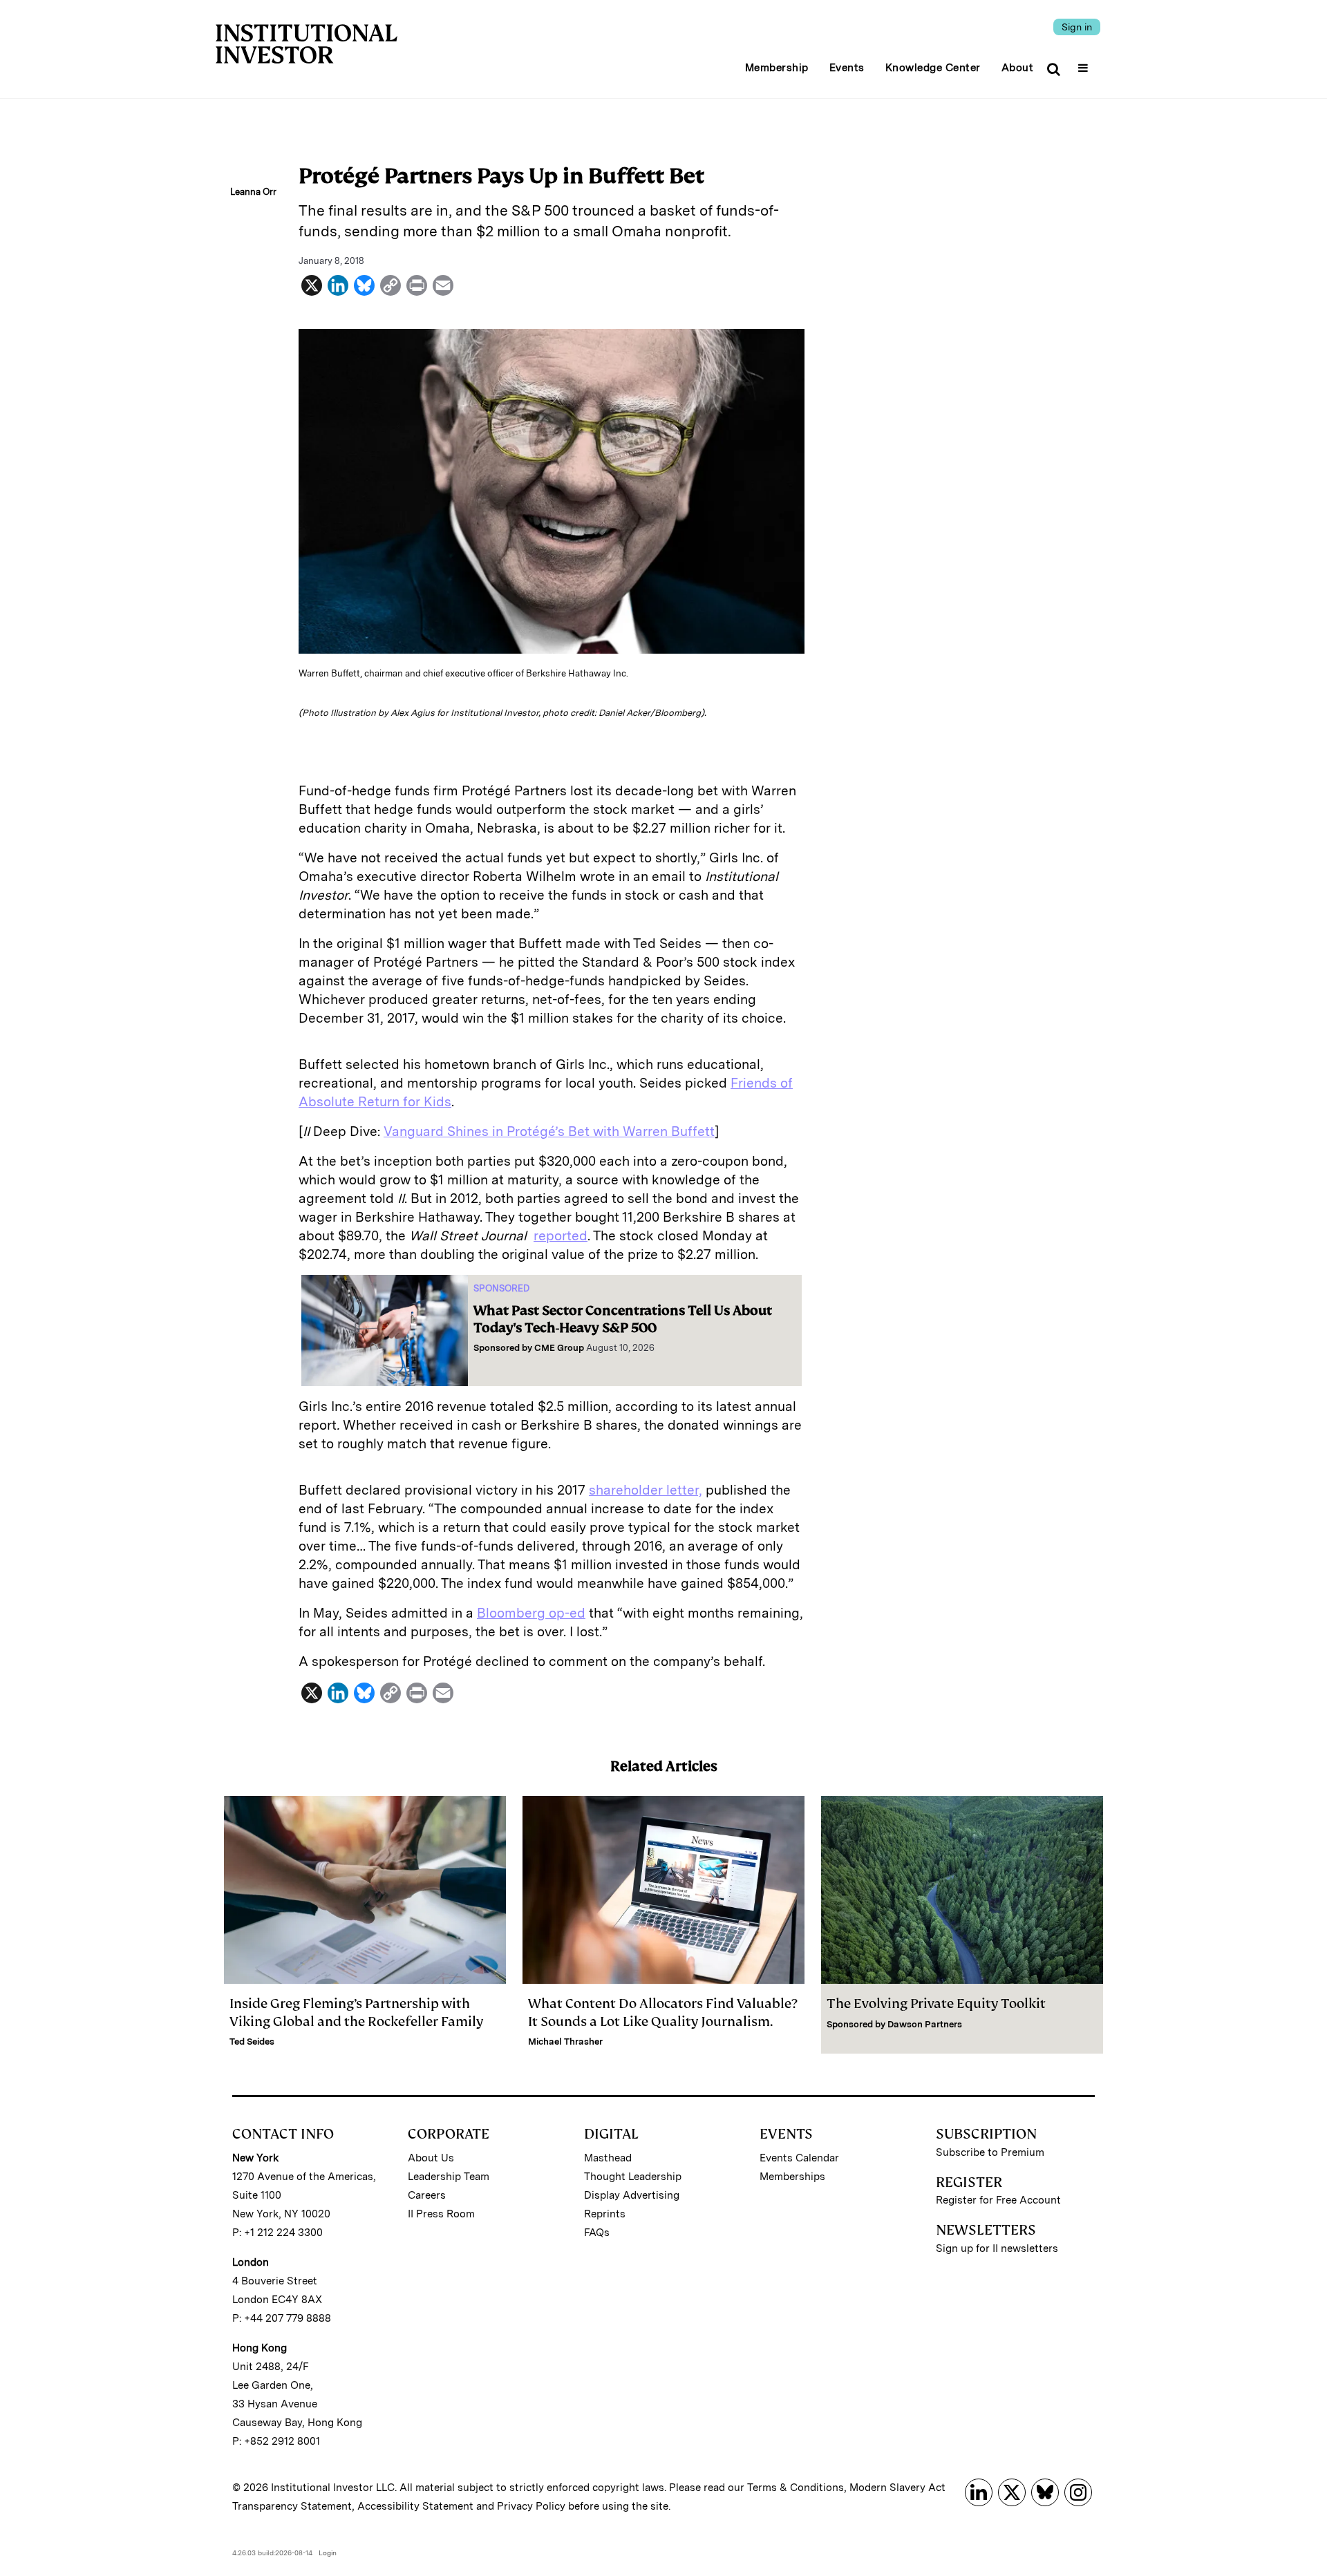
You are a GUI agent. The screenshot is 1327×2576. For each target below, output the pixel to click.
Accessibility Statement (415, 2506)
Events (847, 68)
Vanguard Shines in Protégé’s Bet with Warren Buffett (549, 1131)
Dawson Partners (925, 2024)
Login (328, 2553)
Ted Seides (252, 2042)
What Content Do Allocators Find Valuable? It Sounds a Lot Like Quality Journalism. (663, 2012)
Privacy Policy (531, 2506)
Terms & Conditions (796, 2488)
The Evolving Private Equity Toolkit (936, 2004)
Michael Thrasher (565, 2042)
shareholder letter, (646, 1490)
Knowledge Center (933, 68)
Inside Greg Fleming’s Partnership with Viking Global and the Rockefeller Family (356, 2012)
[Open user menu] (1085, 64)
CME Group (559, 1348)
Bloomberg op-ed (531, 1613)
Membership (777, 68)
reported (561, 1236)
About (1018, 68)
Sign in (1077, 27)
